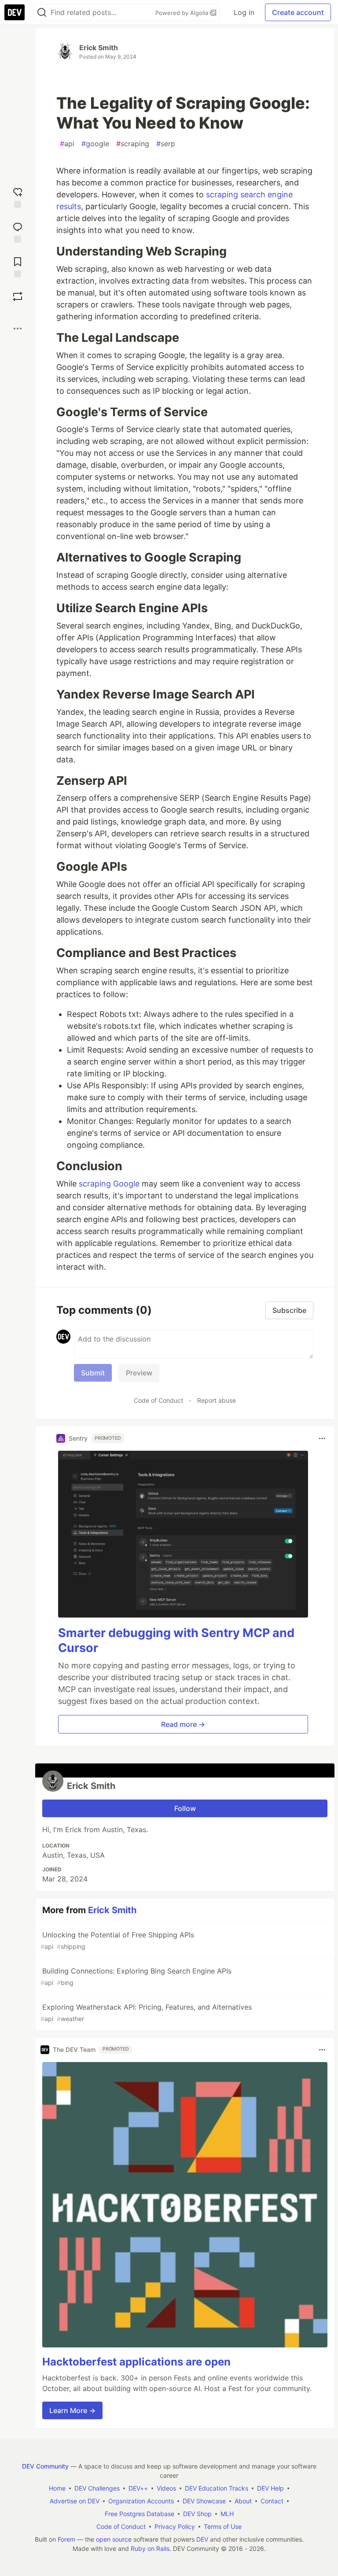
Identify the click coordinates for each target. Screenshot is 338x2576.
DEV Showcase (204, 2501)
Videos (166, 2488)
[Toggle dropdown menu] (322, 1438)
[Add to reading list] (18, 266)
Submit (93, 1373)
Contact (272, 2501)
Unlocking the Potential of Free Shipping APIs (117, 1940)
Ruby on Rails (150, 2548)
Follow (185, 1808)
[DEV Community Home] (15, 12)
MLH (227, 2514)
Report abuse (217, 1400)
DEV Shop (197, 2514)
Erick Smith (99, 48)
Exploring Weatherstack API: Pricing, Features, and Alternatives (146, 2012)
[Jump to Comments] (18, 231)
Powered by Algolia (183, 13)
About (243, 2501)
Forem (66, 2539)
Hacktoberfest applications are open (136, 2362)
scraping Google (109, 1184)
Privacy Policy (175, 2526)
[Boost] (18, 296)
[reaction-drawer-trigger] (18, 197)
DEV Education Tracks (217, 2488)
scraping (133, 144)
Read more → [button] (183, 1724)
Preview (139, 1373)
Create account (298, 12)
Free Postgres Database (140, 2514)
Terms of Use (223, 2526)
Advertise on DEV (75, 2501)
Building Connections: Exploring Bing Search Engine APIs (136, 1976)
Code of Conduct (158, 1400)
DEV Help (270, 2488)
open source (114, 2539)
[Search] (42, 13)
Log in (244, 12)
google (95, 144)
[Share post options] (18, 329)
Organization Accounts (141, 2501)
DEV (202, 2539)
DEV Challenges (97, 2488)
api (67, 144)
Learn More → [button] (72, 2410)
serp (166, 144)
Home (57, 2488)
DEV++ (138, 2488)
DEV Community (45, 2466)
